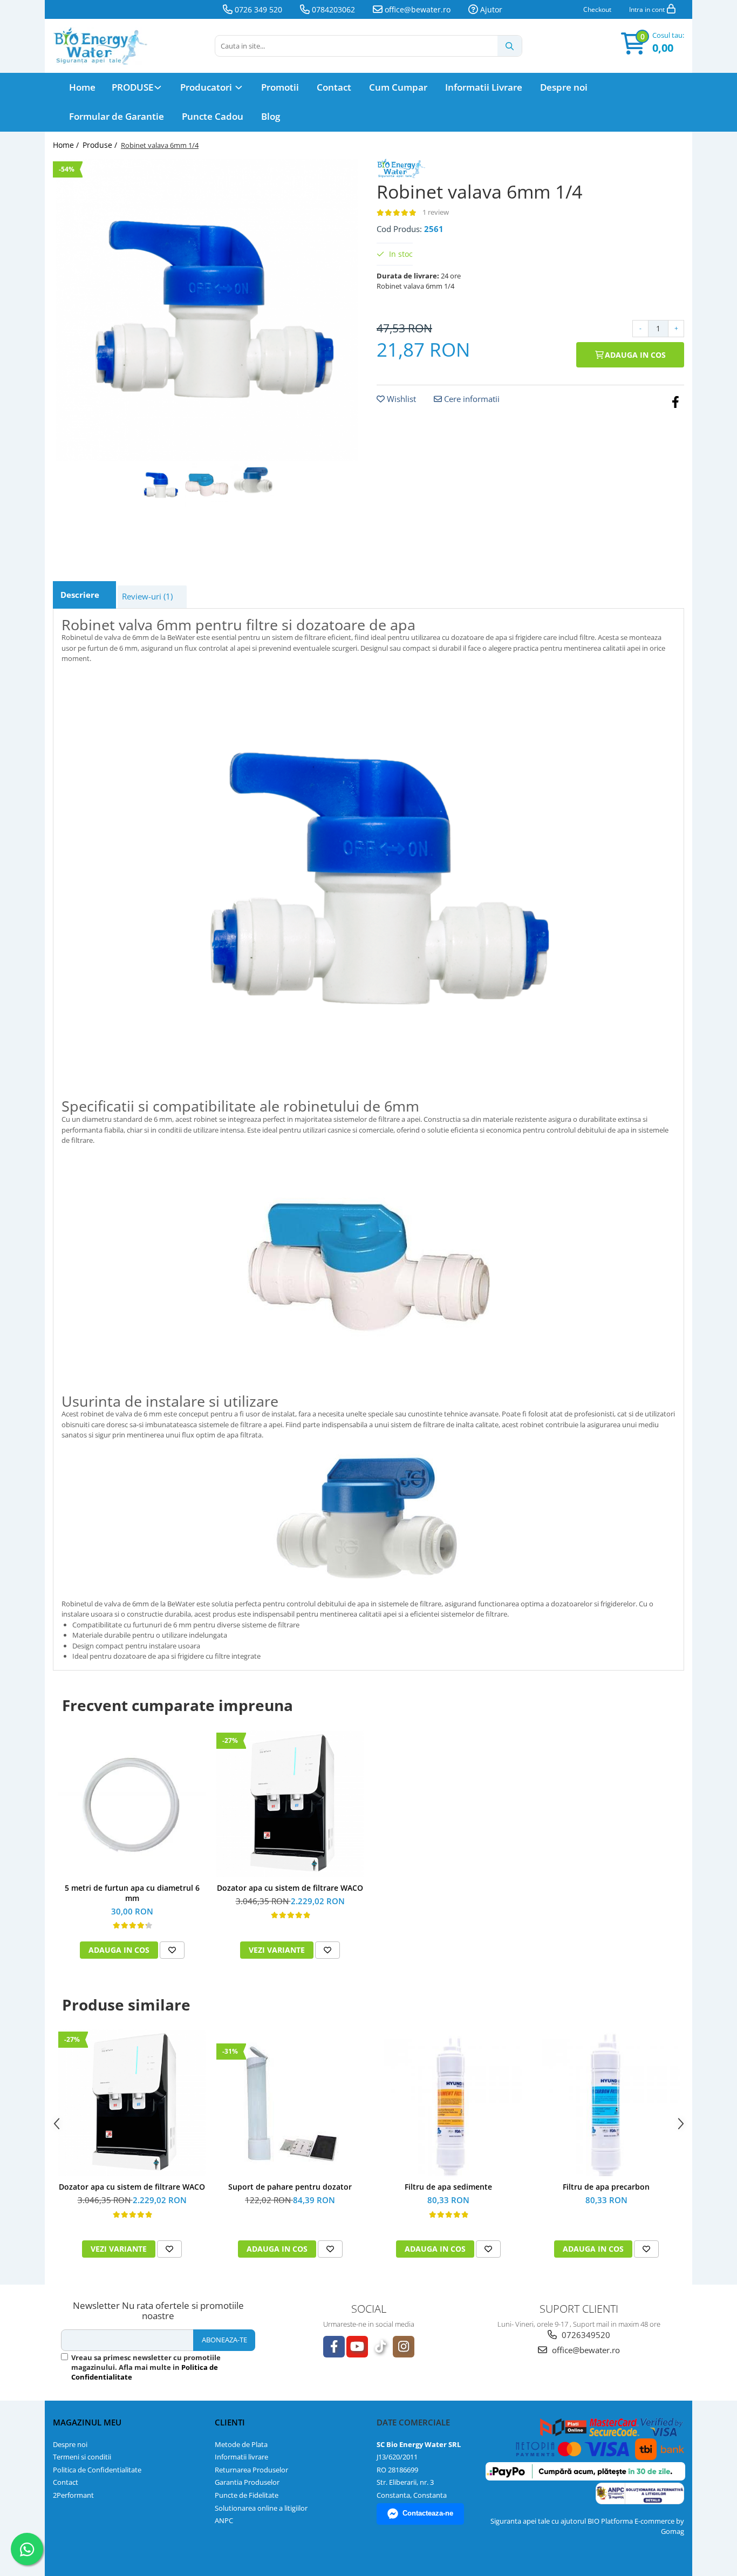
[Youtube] (357, 2347)
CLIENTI (230, 2422)
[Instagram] (404, 2347)
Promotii (280, 87)
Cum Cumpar (398, 87)
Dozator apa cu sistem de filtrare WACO (290, 1888)
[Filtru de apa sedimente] (448, 2103)
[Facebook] (334, 2347)
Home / (67, 145)
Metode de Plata (241, 2444)
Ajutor (490, 9)
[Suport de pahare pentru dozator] (290, 2103)
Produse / (101, 145)
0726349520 (585, 2335)
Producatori (207, 87)
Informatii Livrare (484, 87)
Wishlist (400, 399)
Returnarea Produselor (251, 2470)
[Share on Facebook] (675, 401)
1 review (436, 212)
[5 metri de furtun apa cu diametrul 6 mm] (132, 1803)
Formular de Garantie (117, 116)
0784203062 (332, 9)
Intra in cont (648, 9)
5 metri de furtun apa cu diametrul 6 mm (132, 1893)
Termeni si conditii (82, 2457)
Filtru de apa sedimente (448, 2187)
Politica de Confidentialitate (97, 2470)
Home (82, 87)
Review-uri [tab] (147, 596)
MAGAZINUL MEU (87, 2422)
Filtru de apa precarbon (606, 2187)
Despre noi (564, 87)
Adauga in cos (634, 355)
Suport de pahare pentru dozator (290, 2187)
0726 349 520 (257, 9)
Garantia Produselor (247, 2482)
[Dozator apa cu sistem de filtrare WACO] (290, 1804)
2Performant (73, 2495)
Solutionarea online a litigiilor (261, 2508)
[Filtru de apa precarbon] (606, 2103)
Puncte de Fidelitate (247, 2495)
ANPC (224, 2520)
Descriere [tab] (80, 595)
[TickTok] (380, 2347)
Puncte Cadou (213, 116)
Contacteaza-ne (428, 2513)
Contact (334, 87)
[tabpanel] (207, 310)
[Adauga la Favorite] (172, 1950)
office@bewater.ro (417, 9)
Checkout (597, 9)
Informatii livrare (241, 2457)
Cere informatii (471, 399)
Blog (271, 116)
